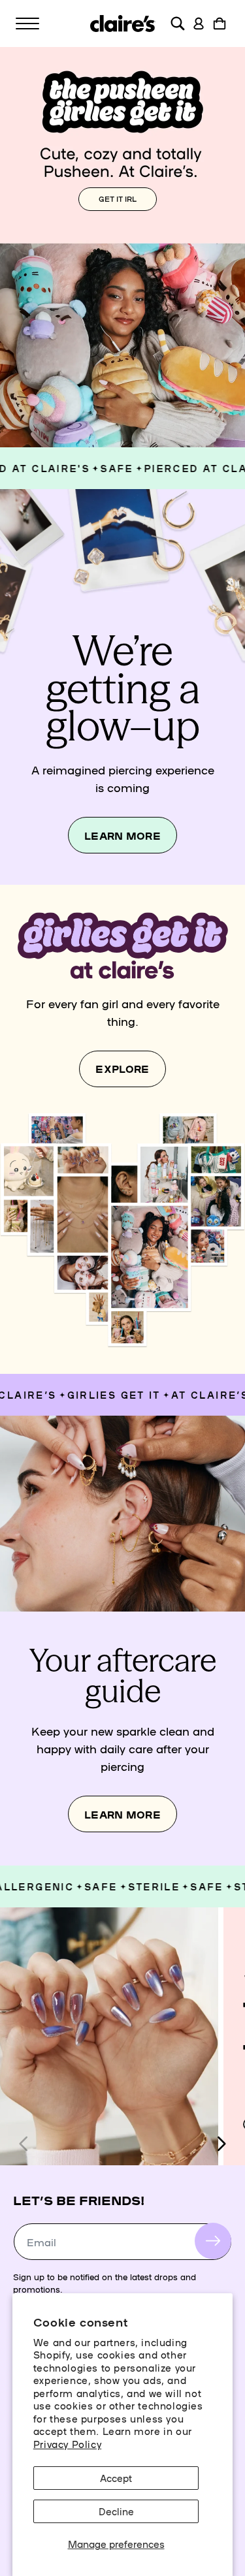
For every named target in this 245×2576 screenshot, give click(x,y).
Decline (116, 2511)
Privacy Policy (67, 2444)
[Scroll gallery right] (221, 2144)
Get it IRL (118, 199)
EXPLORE (122, 1069)
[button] (27, 24)
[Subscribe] (213, 2241)
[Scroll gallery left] (24, 2144)
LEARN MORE (122, 835)
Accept (116, 2478)
